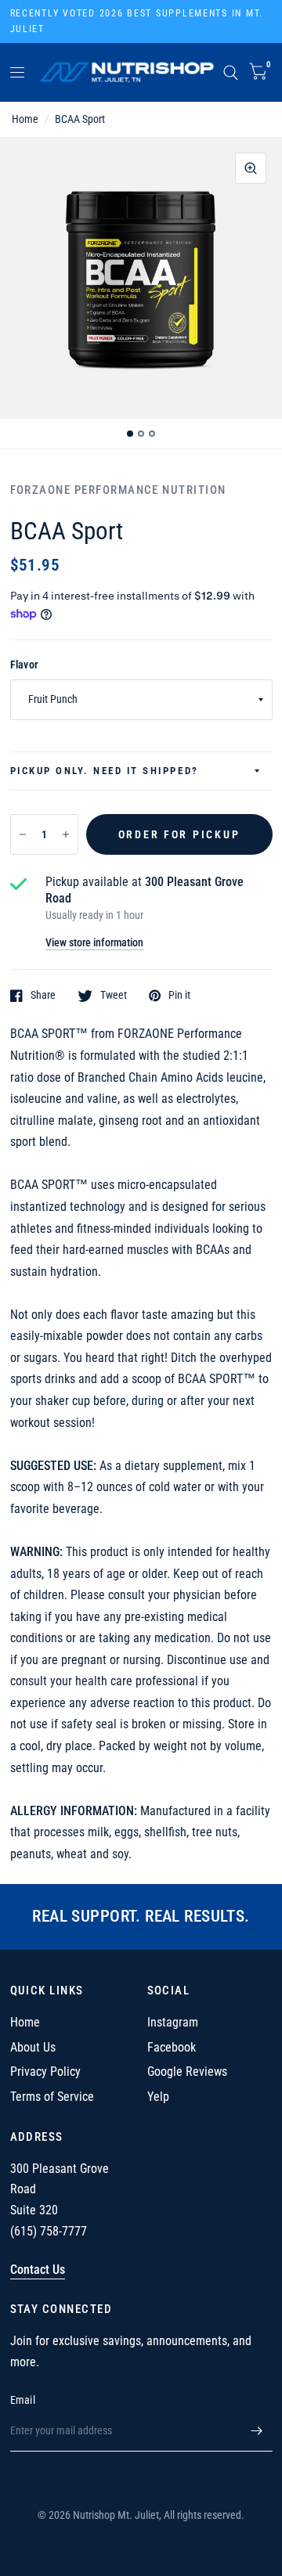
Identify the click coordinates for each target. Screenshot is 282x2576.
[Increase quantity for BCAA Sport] (66, 834)
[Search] (231, 72)
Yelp (158, 2097)
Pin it (179, 995)
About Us (33, 2047)
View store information (94, 943)
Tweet (114, 995)
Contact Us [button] (38, 2270)
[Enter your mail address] (257, 2431)
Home (25, 119)
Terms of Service (52, 2097)
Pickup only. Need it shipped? (105, 771)
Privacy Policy (45, 2072)
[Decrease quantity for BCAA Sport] (23, 834)
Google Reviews (187, 2072)
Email (23, 2400)
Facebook (172, 2047)
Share (43, 995)
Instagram (173, 2022)
